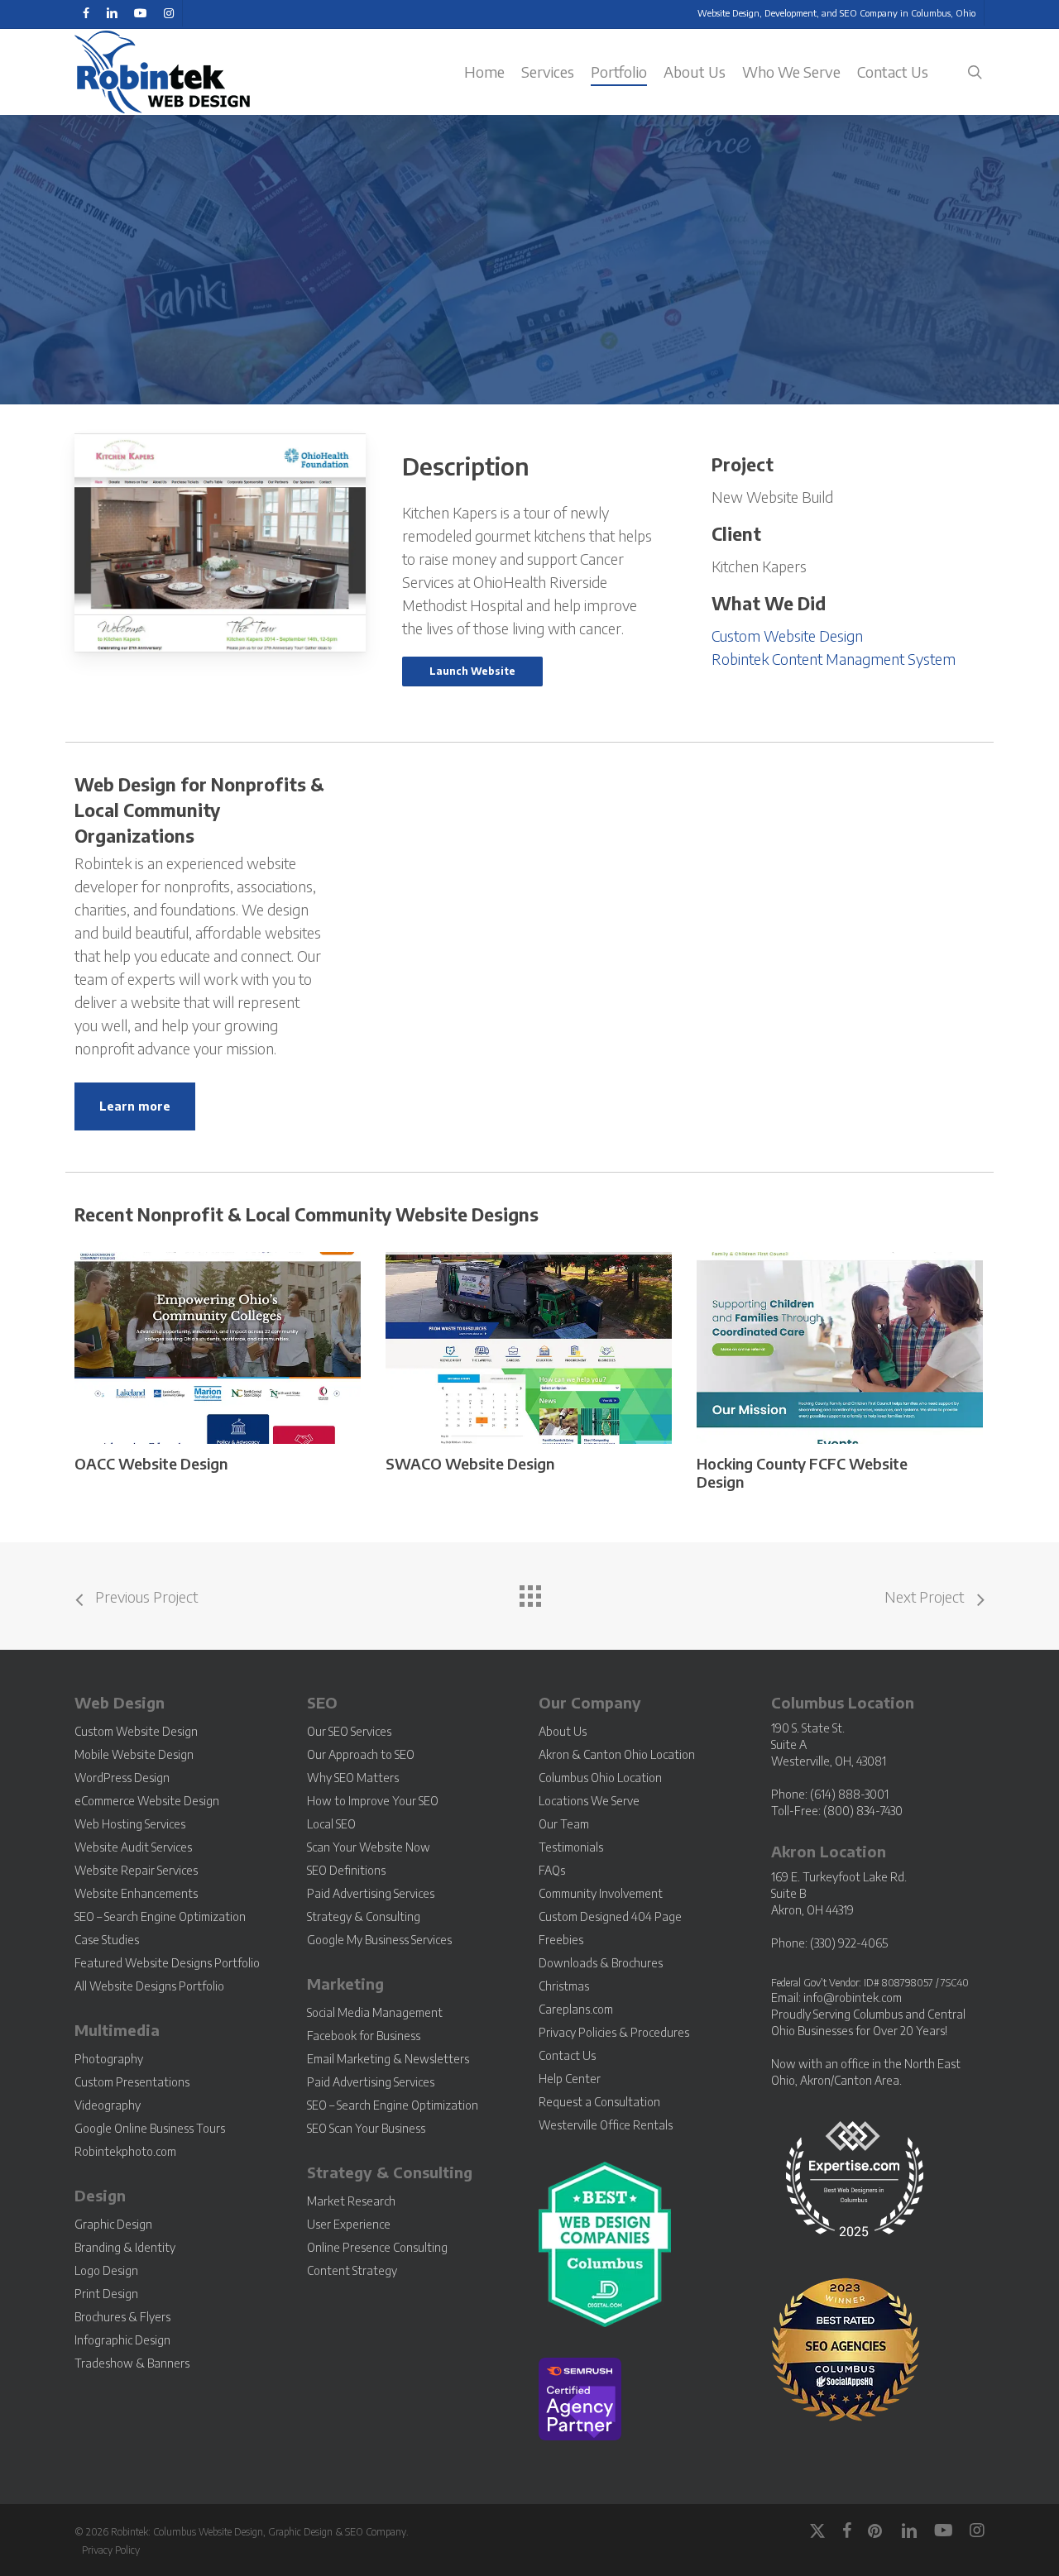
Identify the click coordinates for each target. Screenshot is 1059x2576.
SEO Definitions (346, 1870)
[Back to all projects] (529, 1592)
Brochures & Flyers (122, 2317)
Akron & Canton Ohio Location (617, 1754)
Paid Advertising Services (371, 1893)
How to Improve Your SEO (373, 1801)
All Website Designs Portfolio (149, 1986)
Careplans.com (576, 2009)
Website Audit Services (133, 1847)
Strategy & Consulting (364, 1916)
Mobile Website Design (134, 1754)
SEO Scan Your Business (366, 2128)
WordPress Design (122, 1778)
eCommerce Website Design (147, 1801)
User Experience (349, 2224)
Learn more (135, 1106)
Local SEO (331, 1824)
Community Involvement (601, 1893)
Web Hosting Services (130, 1824)
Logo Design (106, 2270)
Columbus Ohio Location (600, 1778)
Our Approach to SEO (361, 1754)
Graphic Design (113, 2224)
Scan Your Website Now (369, 1847)
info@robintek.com (853, 1998)
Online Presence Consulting (377, 2247)
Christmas (564, 1986)
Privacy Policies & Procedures (614, 2032)
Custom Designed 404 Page (610, 1916)
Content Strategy (352, 2270)
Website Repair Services (136, 1870)
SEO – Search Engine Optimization (160, 1916)
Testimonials (571, 1847)
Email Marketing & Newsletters (388, 2059)
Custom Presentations (132, 2082)
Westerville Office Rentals (606, 2125)
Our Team (564, 1824)
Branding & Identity (125, 2247)
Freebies (561, 1940)
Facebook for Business (364, 2036)
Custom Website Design (787, 636)
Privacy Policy (111, 2550)
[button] (472, 671)
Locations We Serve (589, 1801)
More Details (261, 1333)
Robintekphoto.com (125, 2151)
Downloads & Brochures (601, 1963)
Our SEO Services (349, 1731)
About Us (563, 1731)
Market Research (351, 2201)
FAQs (552, 1870)
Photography (109, 2059)
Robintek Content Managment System (834, 659)
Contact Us (567, 2055)
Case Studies (107, 1940)
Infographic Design (122, 2340)
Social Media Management (375, 2012)
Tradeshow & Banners (132, 2363)
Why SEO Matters (353, 1778)
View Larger (174, 1333)
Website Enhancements (136, 1893)
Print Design (106, 2294)
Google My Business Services (379, 1940)
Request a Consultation (599, 2102)
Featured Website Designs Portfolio (167, 1963)
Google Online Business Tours (150, 2128)
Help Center (570, 2079)
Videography (108, 2105)
